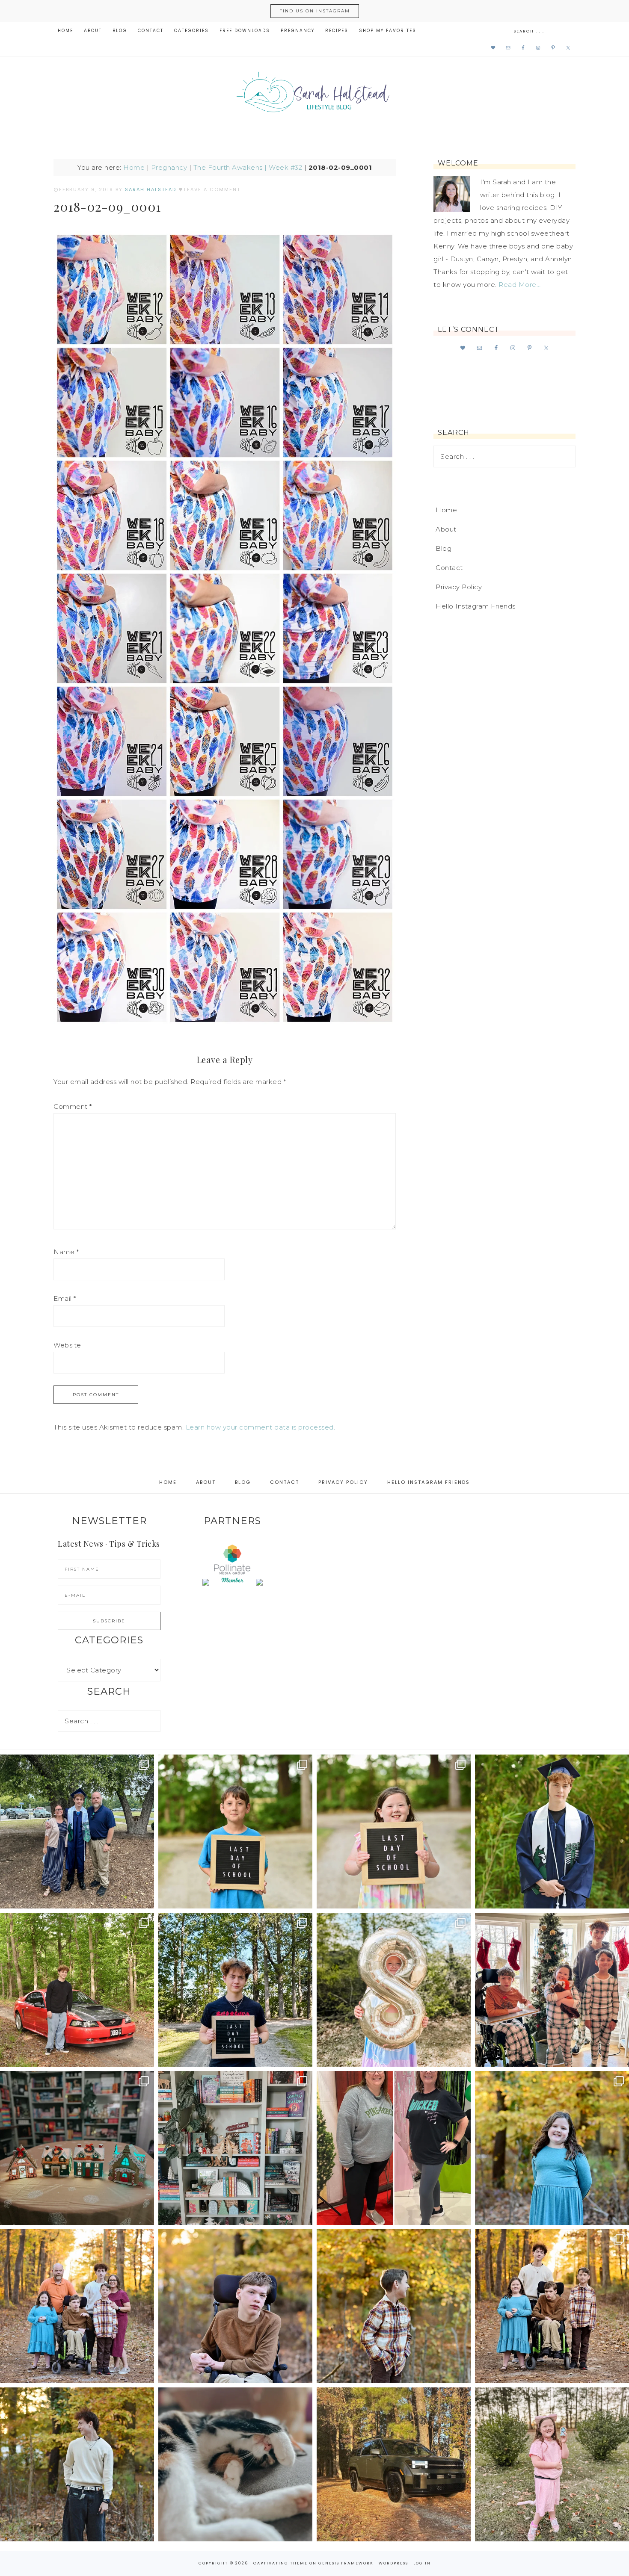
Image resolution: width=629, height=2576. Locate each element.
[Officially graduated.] (77, 1832)
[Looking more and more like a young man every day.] (235, 2306)
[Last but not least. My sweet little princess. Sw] (552, 2148)
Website (67, 1345)
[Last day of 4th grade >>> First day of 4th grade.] (235, 1832)
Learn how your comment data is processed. (261, 1427)
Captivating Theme (280, 2563)
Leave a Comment (212, 189)
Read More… (519, 285)
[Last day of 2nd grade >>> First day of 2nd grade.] (394, 1832)
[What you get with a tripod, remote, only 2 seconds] (77, 2306)
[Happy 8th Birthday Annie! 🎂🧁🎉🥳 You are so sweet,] (394, 1990)
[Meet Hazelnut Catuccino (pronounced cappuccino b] (235, 2464)
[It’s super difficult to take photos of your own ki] (552, 2306)
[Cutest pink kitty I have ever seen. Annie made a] (552, 2464)
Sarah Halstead (314, 95)
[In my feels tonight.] (552, 1832)
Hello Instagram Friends (476, 606)
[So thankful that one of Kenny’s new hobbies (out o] (394, 2464)
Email (65, 1298)
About (446, 529)
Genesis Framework (346, 2563)
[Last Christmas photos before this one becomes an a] (77, 2464)
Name (66, 1252)
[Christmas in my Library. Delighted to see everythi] (235, 2148)
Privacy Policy (459, 587)
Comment (73, 1106)
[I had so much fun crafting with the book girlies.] (77, 2148)
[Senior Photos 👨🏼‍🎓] (77, 1990)
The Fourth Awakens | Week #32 (248, 167)
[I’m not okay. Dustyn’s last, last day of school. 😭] (235, 1990)
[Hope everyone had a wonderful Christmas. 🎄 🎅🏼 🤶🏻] (552, 1990)
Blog (444, 548)
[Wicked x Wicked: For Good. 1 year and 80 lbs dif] (394, 2148)
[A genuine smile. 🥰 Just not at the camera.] (394, 2306)
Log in (422, 2563)
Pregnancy (169, 167)
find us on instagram (315, 11)
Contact (449, 568)
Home (134, 167)
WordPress (393, 2563)
